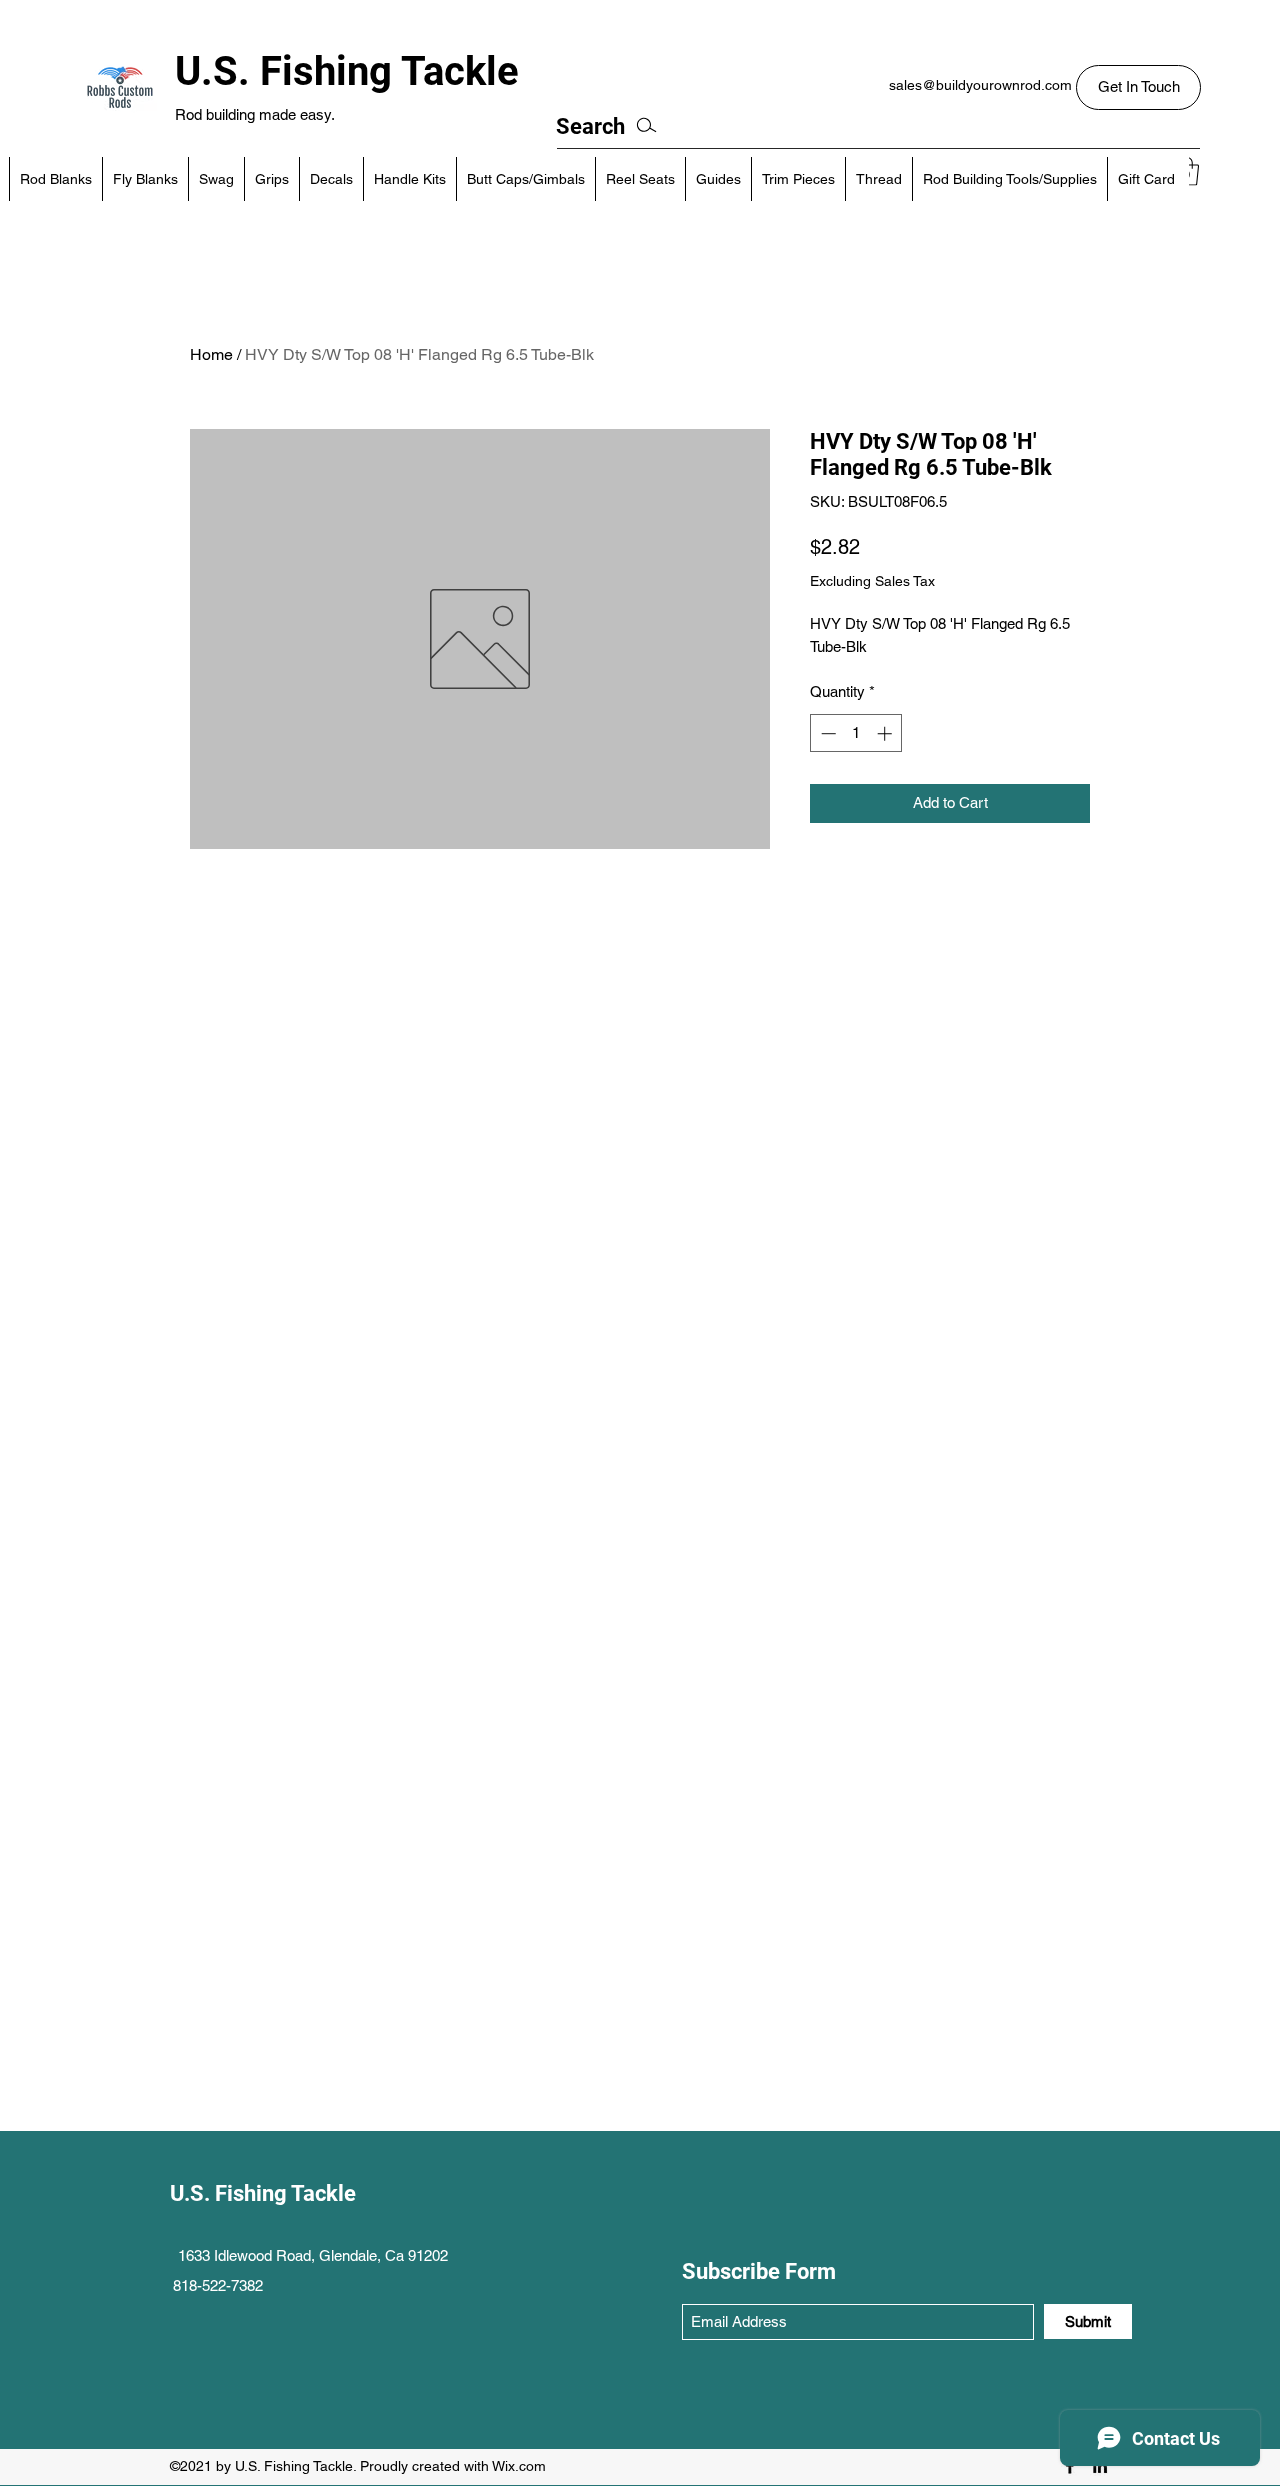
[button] (1138, 87)
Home (211, 354)
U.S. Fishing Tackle (347, 71)
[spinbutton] (856, 733)
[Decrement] (826, 733)
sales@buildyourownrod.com (980, 85)
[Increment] (886, 733)
